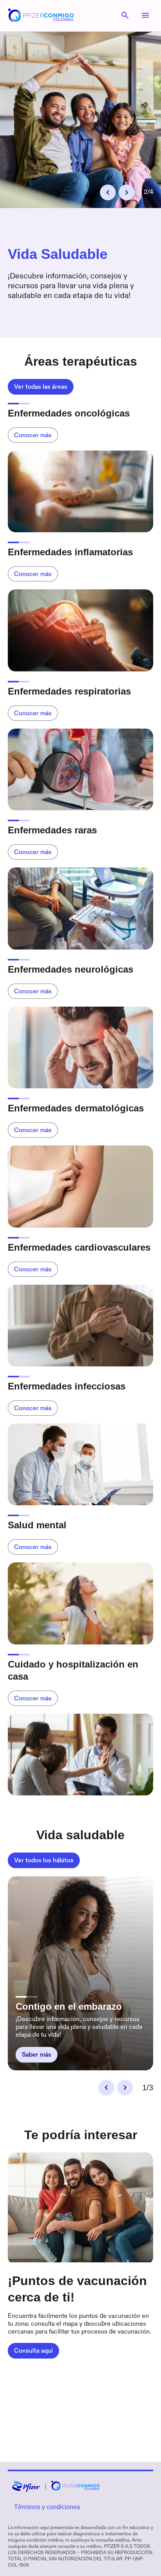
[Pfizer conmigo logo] (41, 20)
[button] (108, 192)
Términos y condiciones (47, 2507)
